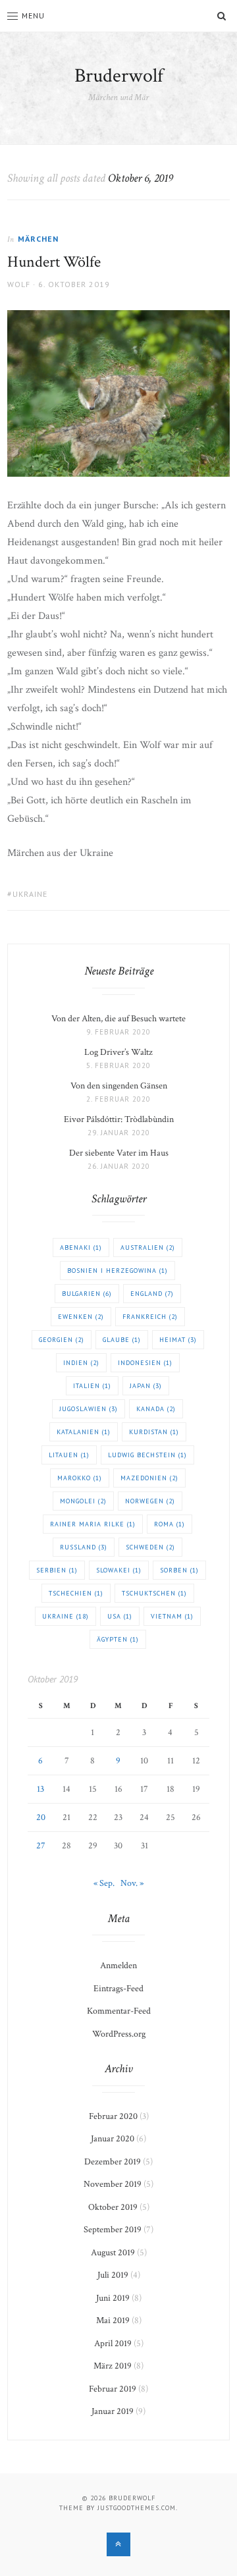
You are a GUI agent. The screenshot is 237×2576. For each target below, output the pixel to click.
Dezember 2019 (113, 2162)
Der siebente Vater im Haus (119, 1153)
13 (40, 1789)
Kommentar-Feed (119, 2011)
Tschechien (76, 1593)
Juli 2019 (113, 2275)
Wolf (19, 284)
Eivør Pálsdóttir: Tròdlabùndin (119, 1119)
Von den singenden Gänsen (119, 1086)
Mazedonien (149, 1478)
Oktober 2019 (113, 2207)
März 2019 (113, 2366)
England (152, 1294)
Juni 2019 (113, 2298)
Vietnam (172, 1616)
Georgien (62, 1340)
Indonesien (145, 1363)
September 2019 (113, 2230)
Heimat (178, 1340)
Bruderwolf (119, 76)
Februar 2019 (113, 2389)
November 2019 (113, 2184)
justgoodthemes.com (137, 2508)
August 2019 (113, 2253)
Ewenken (81, 1317)
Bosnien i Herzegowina (118, 1271)
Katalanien (84, 1432)
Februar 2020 (113, 2116)
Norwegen (150, 1501)
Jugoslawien (89, 1409)
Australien (148, 1248)
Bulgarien (87, 1294)
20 (41, 1817)
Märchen (38, 239)
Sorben (179, 1570)
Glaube (122, 1340)
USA (120, 1616)
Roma (170, 1524)
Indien (81, 1363)
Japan (146, 1386)
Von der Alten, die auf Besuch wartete (118, 1019)
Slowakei (119, 1570)
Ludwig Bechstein (147, 1455)
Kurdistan (154, 1432)
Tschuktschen (154, 1593)
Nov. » (132, 1883)
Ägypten (118, 1639)
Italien (92, 1386)
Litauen (69, 1455)
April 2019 (113, 2344)
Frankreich (150, 1317)
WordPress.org (119, 2034)
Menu (33, 15)
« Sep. (104, 1883)
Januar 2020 (113, 2139)
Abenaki (81, 1248)
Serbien (57, 1570)
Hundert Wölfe (54, 262)
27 (41, 1846)
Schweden (150, 1547)
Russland (84, 1547)
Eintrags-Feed (118, 1989)
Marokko (80, 1478)
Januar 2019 (113, 2411)
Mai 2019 (113, 2321)
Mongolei (83, 1501)
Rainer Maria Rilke (93, 1524)
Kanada (156, 1409)
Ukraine (30, 894)
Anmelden (118, 1966)
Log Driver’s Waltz (118, 1052)
